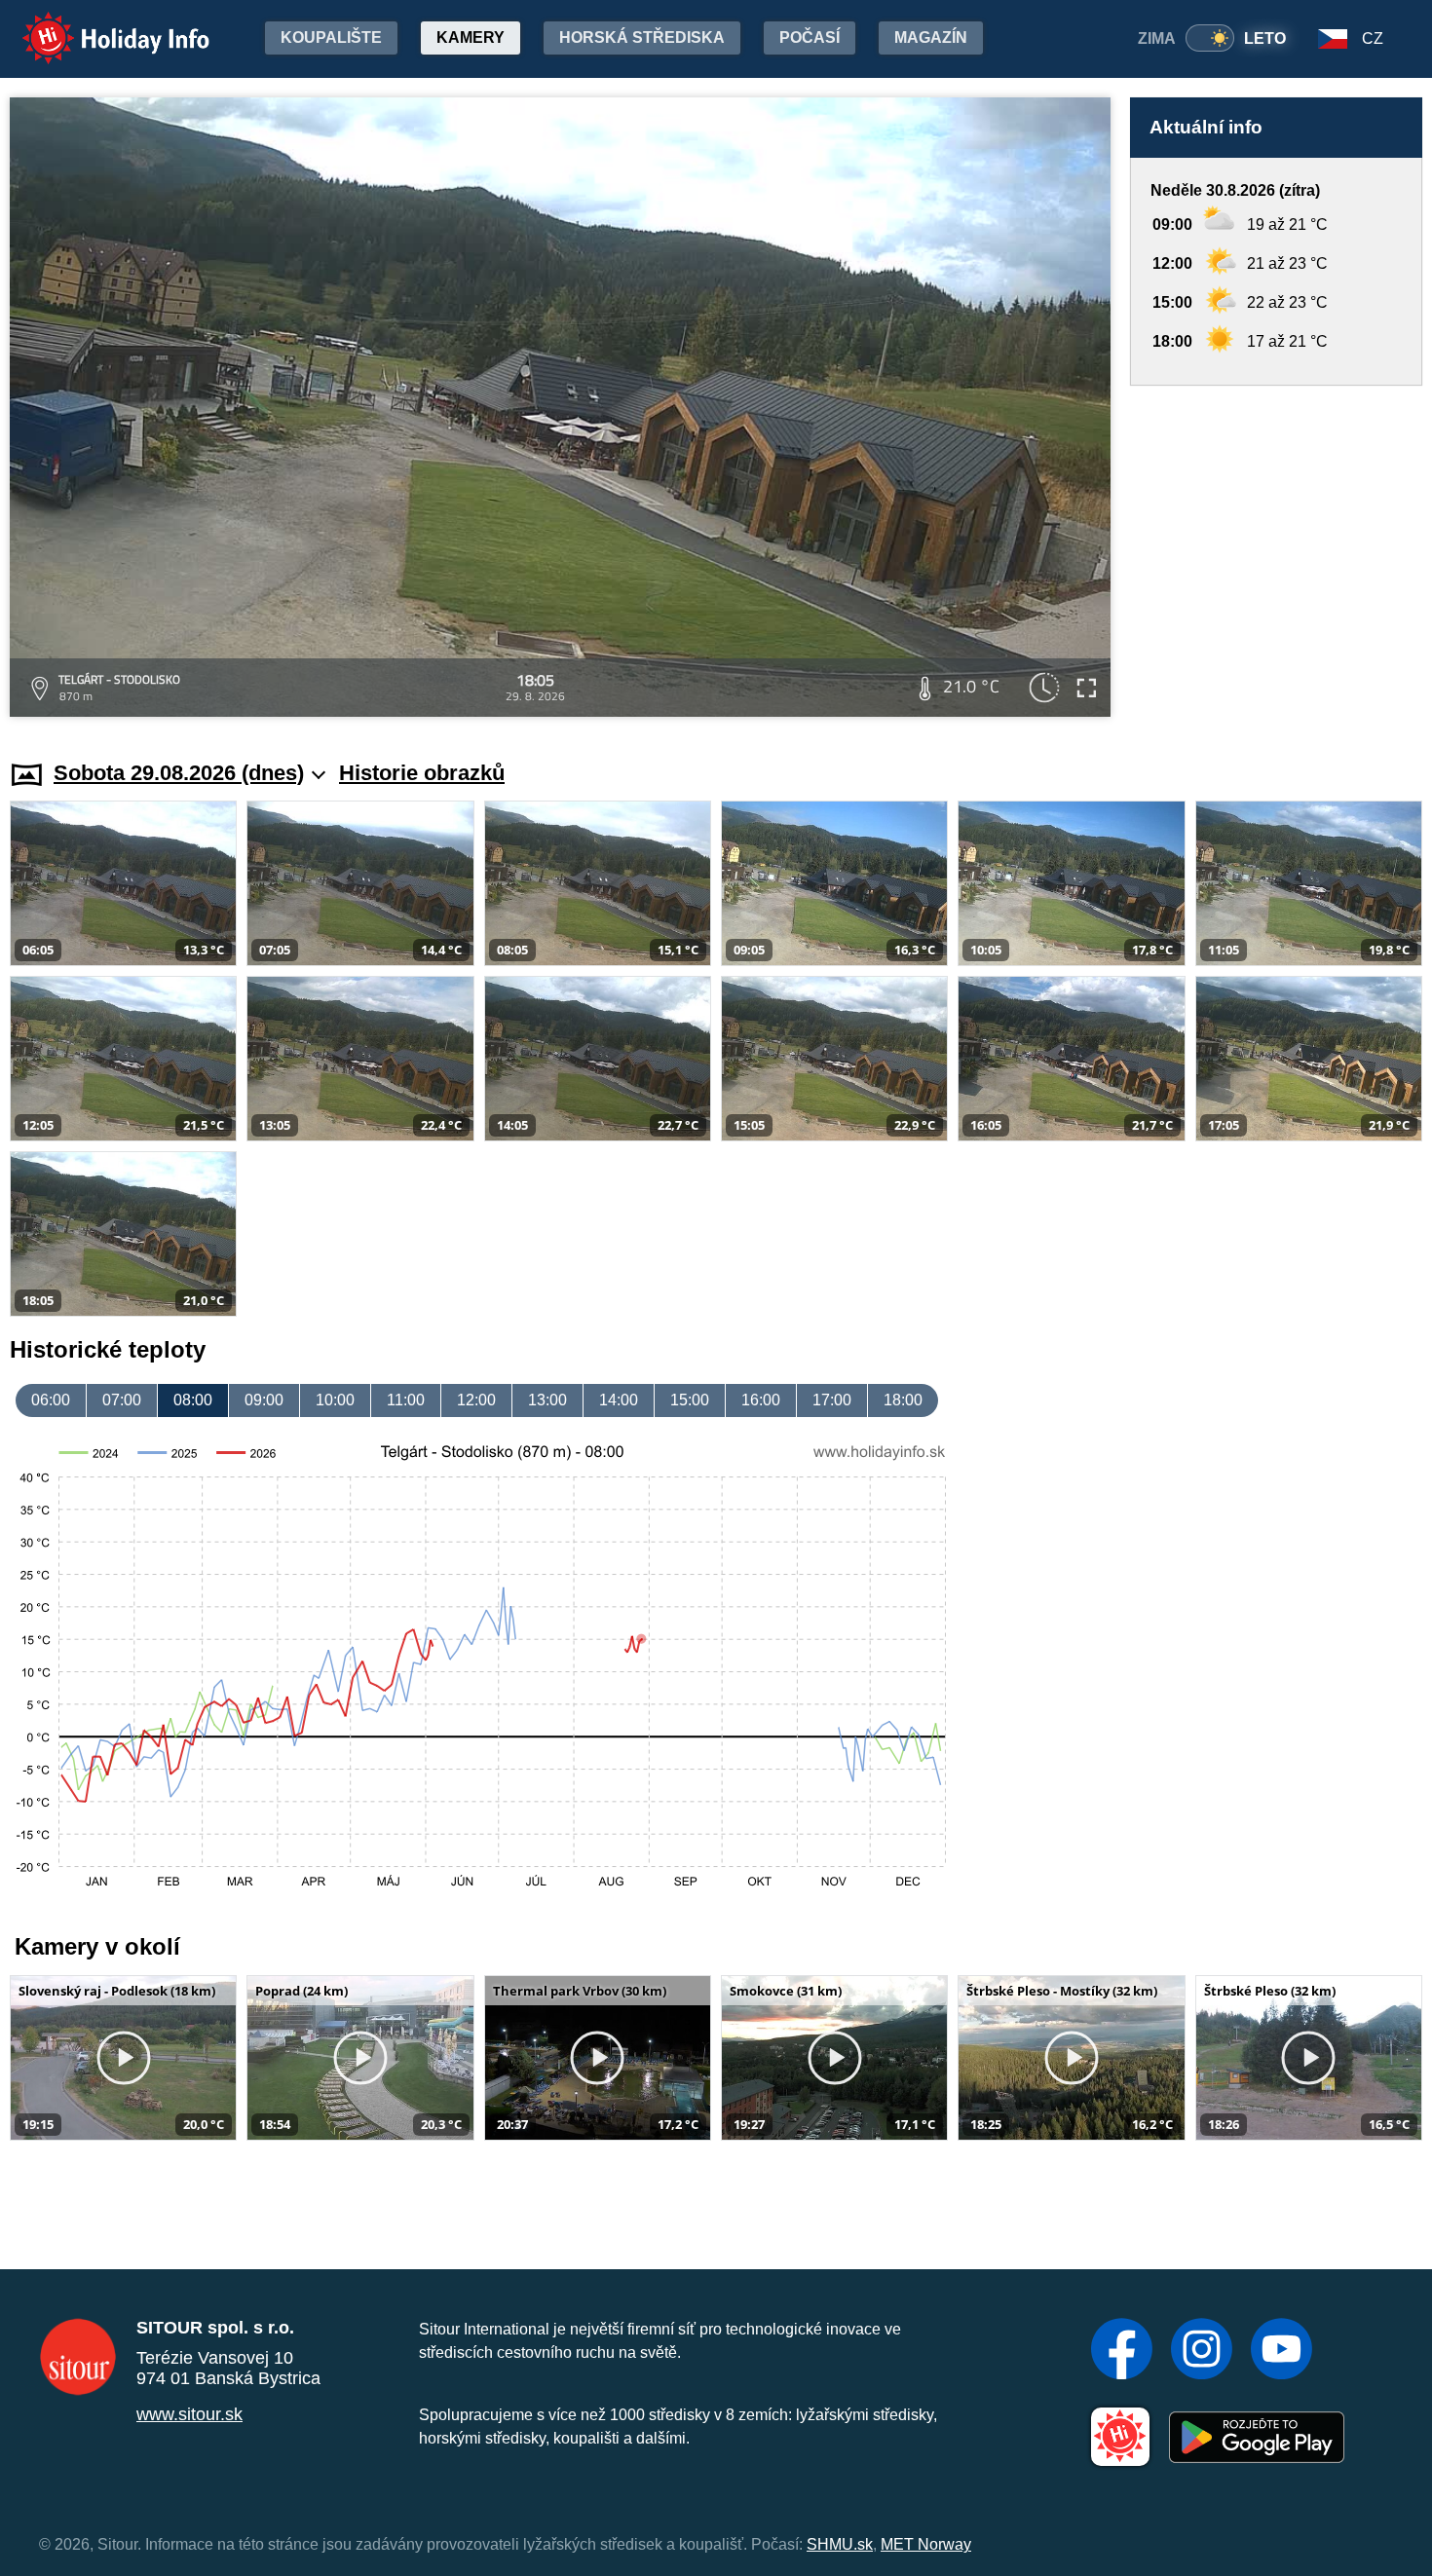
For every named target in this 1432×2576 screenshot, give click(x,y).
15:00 (690, 1400)
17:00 (832, 1400)
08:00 (193, 1400)
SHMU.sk (840, 2544)
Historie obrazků (422, 773)
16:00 (761, 1400)
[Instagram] (1202, 2351)
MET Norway (926, 2544)
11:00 (406, 1400)
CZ (1373, 38)
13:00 (547, 1400)
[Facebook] (1122, 2351)
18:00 (903, 1400)
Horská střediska (642, 37)
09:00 (264, 1400)
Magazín (931, 37)
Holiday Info (98, 25)
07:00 (122, 1400)
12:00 (476, 1400)
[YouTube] (1281, 2351)
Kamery (471, 37)
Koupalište (331, 37)
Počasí (810, 37)
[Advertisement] (1276, 554)
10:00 (335, 1400)
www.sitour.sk (189, 2414)
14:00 (619, 1400)
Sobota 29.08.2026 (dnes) (179, 773)
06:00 (51, 1400)
